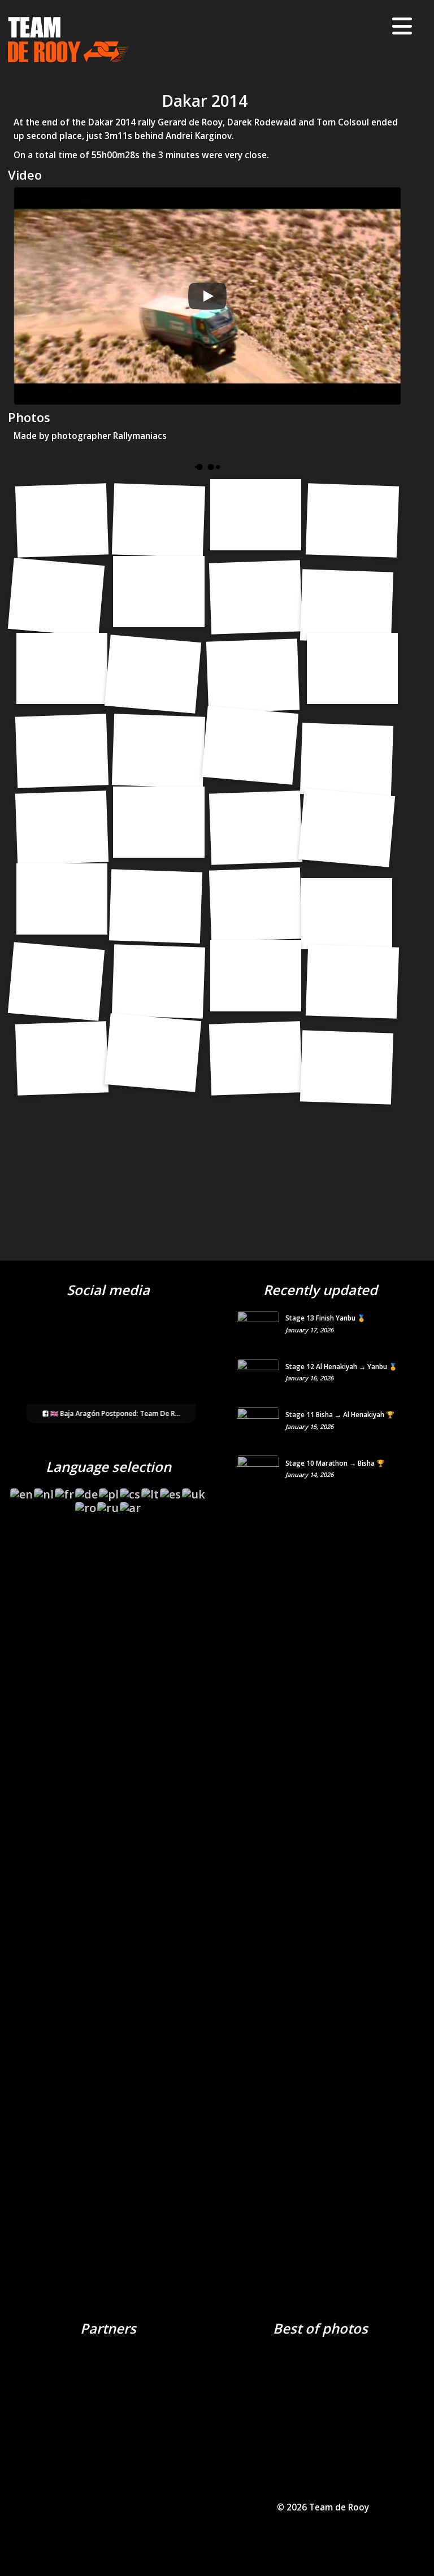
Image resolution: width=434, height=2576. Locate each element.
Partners (108, 2328)
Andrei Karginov (199, 136)
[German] (87, 1491)
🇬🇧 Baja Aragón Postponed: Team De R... (114, 1413)
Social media (108, 1290)
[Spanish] (171, 1491)
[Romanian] (86, 1504)
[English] (22, 1491)
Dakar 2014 (205, 101)
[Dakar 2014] (62, 521)
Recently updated (320, 1290)
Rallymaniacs (140, 436)
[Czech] (131, 1491)
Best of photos (320, 2328)
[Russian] (108, 1504)
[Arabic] (131, 1504)
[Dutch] (44, 1491)
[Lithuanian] (151, 1491)
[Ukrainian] (194, 1491)
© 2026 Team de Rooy (323, 2507)
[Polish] (109, 1491)
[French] (65, 1491)
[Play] (207, 296)
